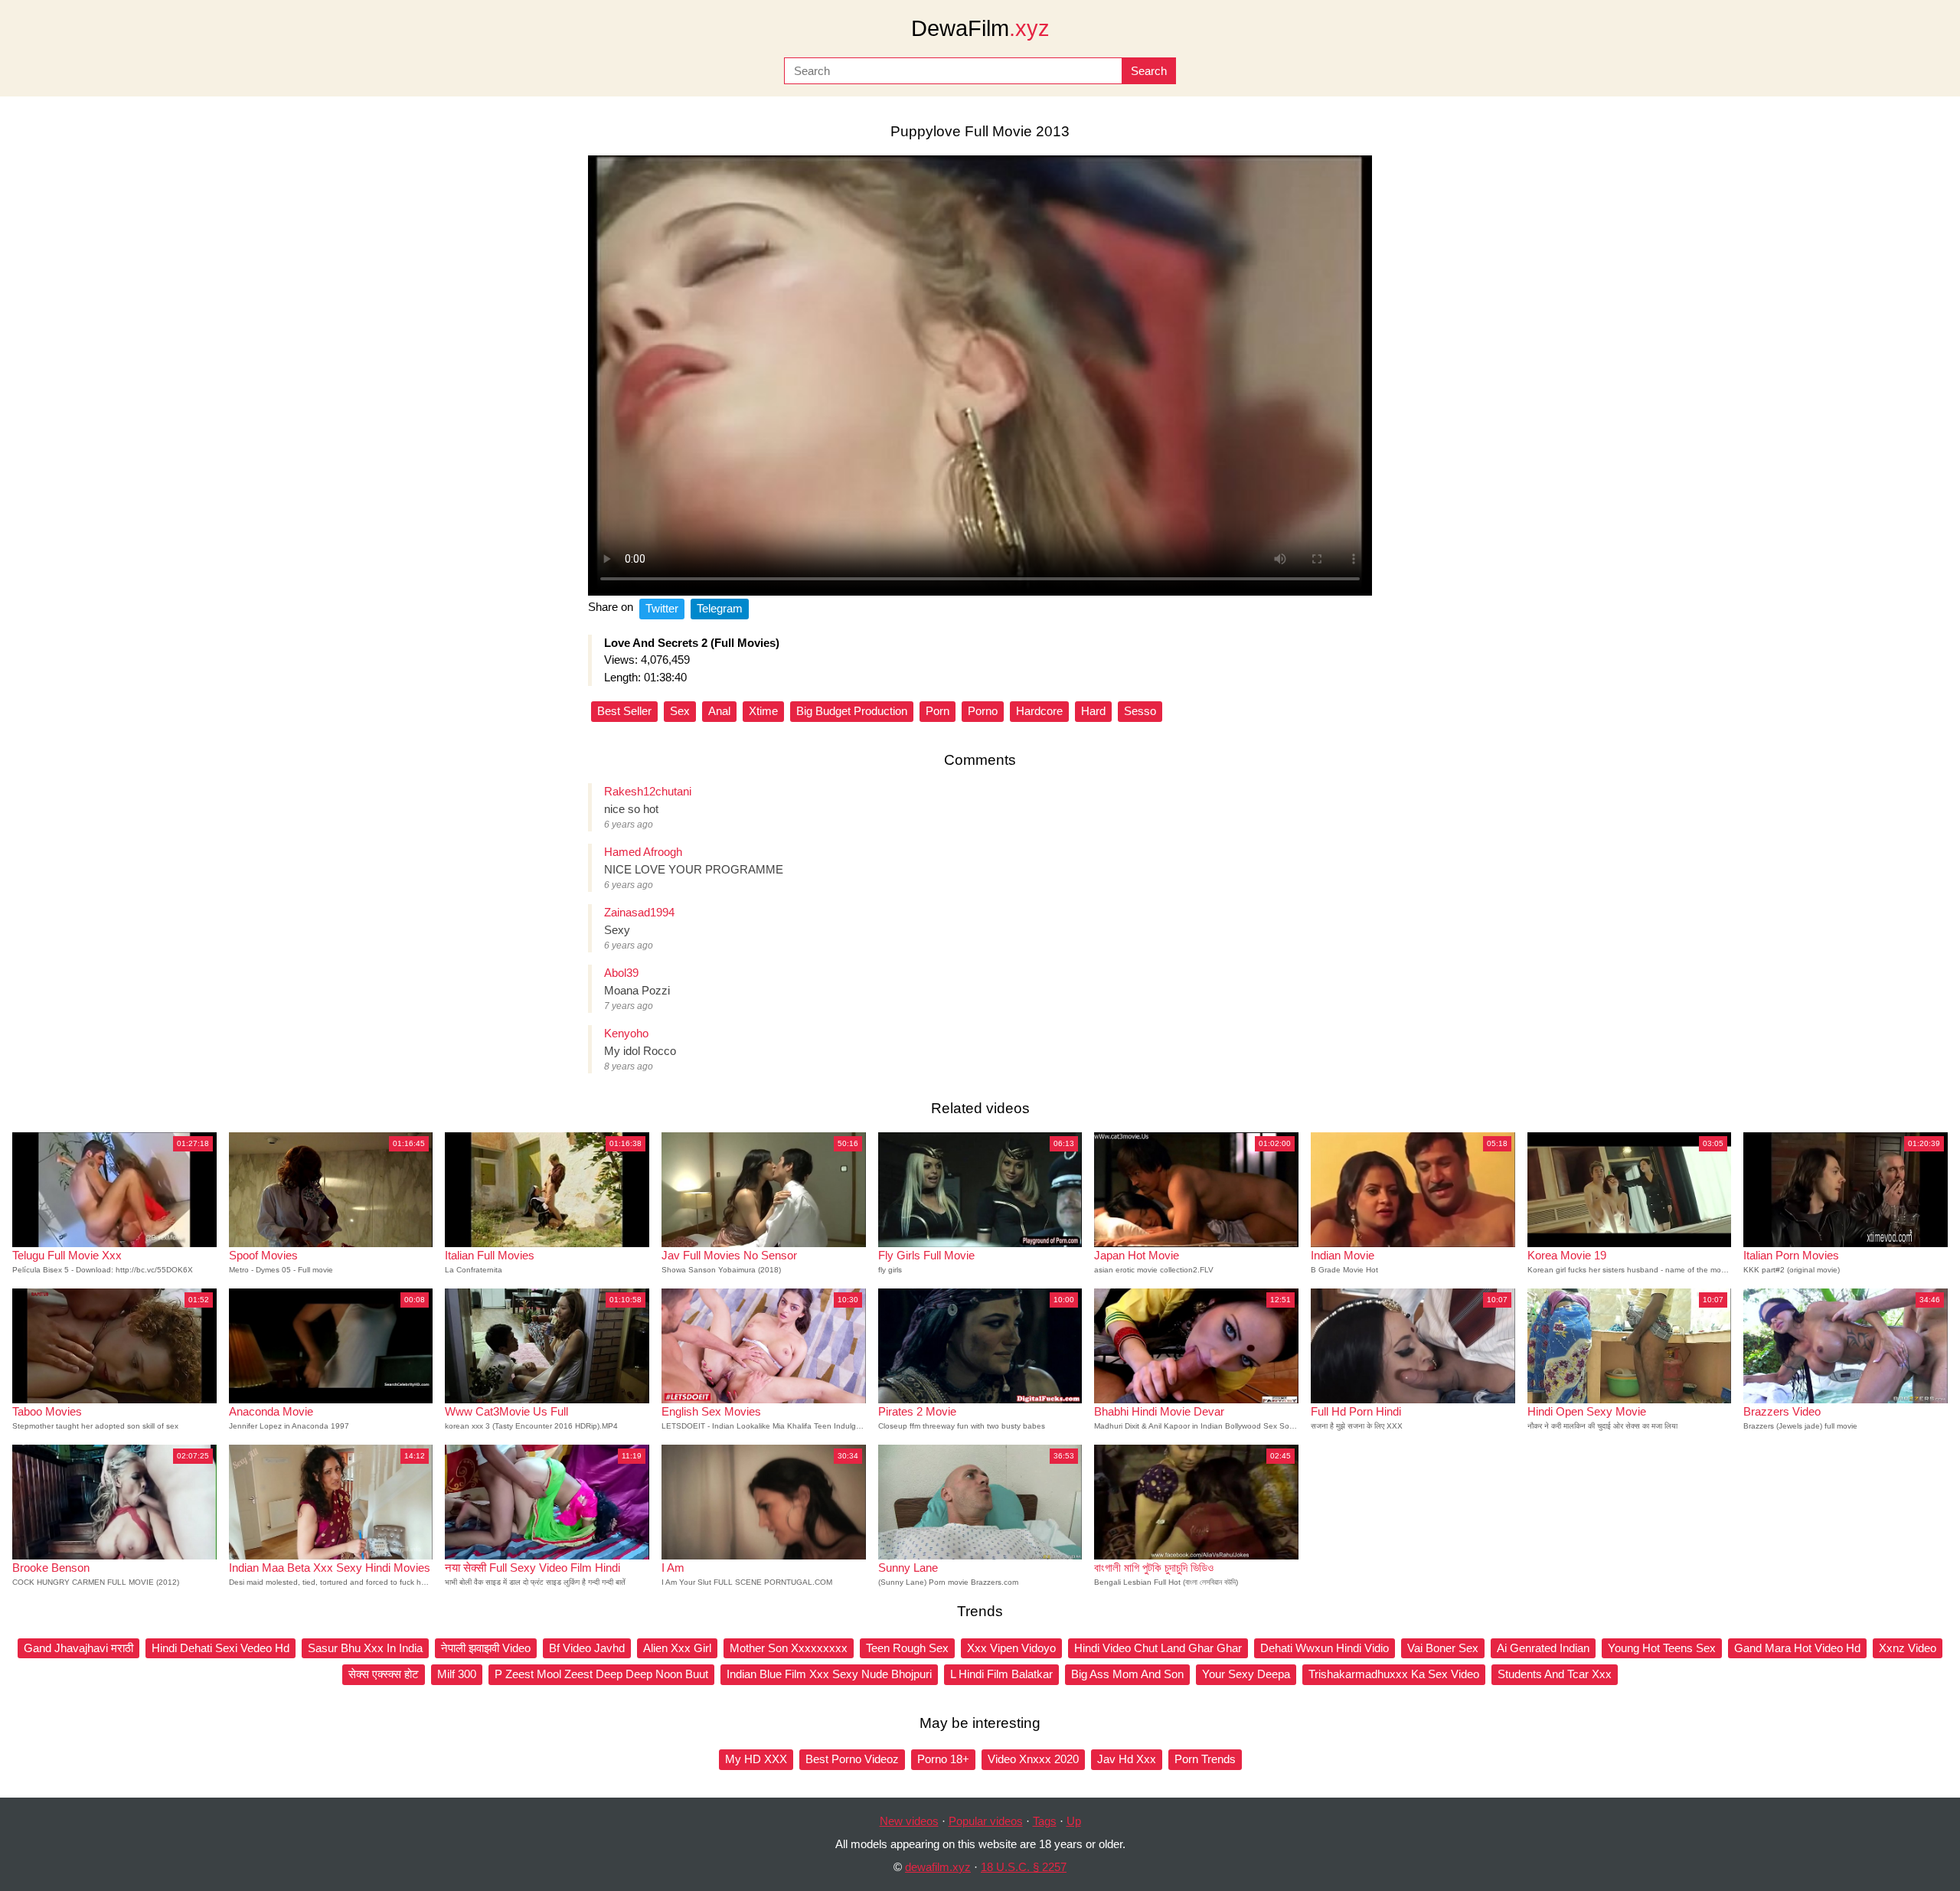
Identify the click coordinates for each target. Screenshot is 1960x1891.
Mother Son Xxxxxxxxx (789, 1648)
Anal (719, 711)
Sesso (1140, 711)
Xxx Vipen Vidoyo (1011, 1648)
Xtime (763, 711)
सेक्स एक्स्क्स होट (384, 1674)
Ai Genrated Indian (1543, 1648)
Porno (983, 711)
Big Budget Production (852, 711)
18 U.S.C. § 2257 (1024, 1867)
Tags (1045, 1821)
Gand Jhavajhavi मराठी (78, 1648)
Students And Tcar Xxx (1555, 1674)
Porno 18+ (943, 1759)
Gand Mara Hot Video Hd (1797, 1648)
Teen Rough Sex (907, 1648)
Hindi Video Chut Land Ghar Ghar (1158, 1648)
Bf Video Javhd (587, 1648)
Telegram (720, 608)
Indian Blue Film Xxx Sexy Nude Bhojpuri (829, 1674)
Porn (938, 711)
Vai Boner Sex (1443, 1648)
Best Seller (624, 711)
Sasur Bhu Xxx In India (365, 1648)
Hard (1093, 711)
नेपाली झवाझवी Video (486, 1648)
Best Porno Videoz (852, 1759)
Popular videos (986, 1821)
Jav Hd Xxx (1127, 1759)
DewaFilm (980, 28)
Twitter (662, 608)
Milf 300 (457, 1674)
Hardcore (1039, 711)
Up (1074, 1821)
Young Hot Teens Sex (1662, 1648)
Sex (680, 711)
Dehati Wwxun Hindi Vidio (1325, 1648)
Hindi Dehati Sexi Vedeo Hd (220, 1648)
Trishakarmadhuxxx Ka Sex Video (1394, 1674)
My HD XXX (756, 1759)
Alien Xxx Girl (677, 1648)
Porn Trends (1205, 1759)
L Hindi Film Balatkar (1001, 1674)
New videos (909, 1821)
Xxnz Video (1908, 1648)
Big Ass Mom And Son (1127, 1674)
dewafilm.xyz (938, 1867)
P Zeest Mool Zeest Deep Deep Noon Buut (601, 1674)
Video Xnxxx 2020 (1033, 1759)
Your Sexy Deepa (1246, 1674)
